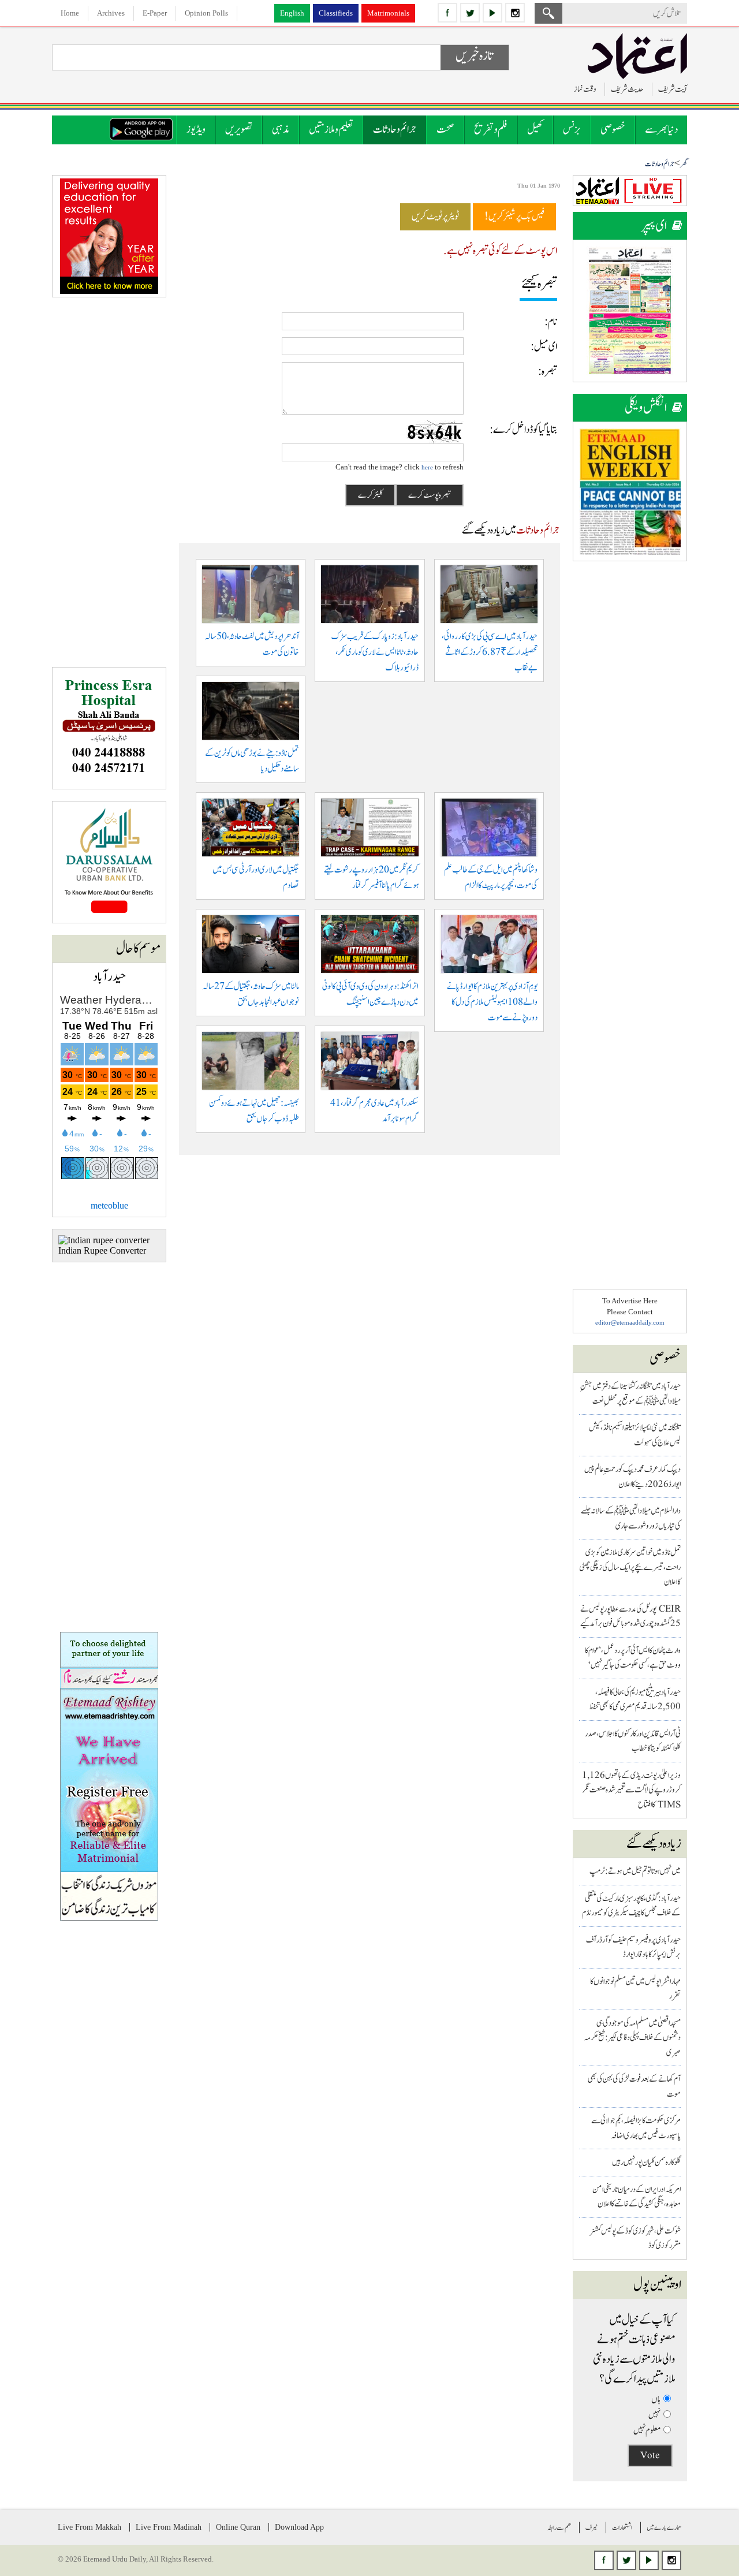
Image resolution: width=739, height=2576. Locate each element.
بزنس (572, 130)
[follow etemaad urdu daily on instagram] (515, 13)
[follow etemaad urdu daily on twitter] (470, 13)
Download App (299, 2527)
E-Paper (155, 13)
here (427, 467)
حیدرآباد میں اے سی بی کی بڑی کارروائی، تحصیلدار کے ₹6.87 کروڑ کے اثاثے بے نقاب (490, 652)
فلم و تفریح (491, 130)
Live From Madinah (169, 2527)
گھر (684, 164)
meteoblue (109, 1205)
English (292, 13)
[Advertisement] (630, 746)
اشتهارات (622, 2527)
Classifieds (336, 13)
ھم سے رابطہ (559, 2527)
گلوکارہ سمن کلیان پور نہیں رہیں (646, 2162)
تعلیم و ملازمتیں (331, 130)
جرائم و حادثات (395, 130)
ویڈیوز (196, 130)
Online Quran (238, 2527)
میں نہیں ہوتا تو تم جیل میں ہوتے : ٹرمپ (635, 1871)
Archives (111, 13)
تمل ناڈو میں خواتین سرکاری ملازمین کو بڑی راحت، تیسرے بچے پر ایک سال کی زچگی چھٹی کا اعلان (630, 1567)
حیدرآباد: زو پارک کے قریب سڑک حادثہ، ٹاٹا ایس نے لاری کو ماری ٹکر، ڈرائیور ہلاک (375, 652)
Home (70, 13)
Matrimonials (388, 13)
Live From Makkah (89, 2527)
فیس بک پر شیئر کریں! (514, 217)
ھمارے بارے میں (664, 2527)
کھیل (535, 130)
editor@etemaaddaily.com (630, 1322)
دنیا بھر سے (661, 130)
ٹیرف (591, 2527)
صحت (445, 130)
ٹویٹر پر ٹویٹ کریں (435, 217)
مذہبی (281, 130)
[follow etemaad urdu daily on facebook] (447, 13)
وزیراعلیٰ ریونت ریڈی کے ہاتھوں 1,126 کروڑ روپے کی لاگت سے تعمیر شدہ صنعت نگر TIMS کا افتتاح (631, 1790)
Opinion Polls (206, 13)
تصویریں (239, 130)
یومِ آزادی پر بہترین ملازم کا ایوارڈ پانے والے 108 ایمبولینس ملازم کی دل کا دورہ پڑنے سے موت (492, 1002)
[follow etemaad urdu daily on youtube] (492, 13)
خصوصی (613, 130)
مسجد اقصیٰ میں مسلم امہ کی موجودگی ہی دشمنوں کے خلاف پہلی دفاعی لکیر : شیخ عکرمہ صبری (632, 2038)
